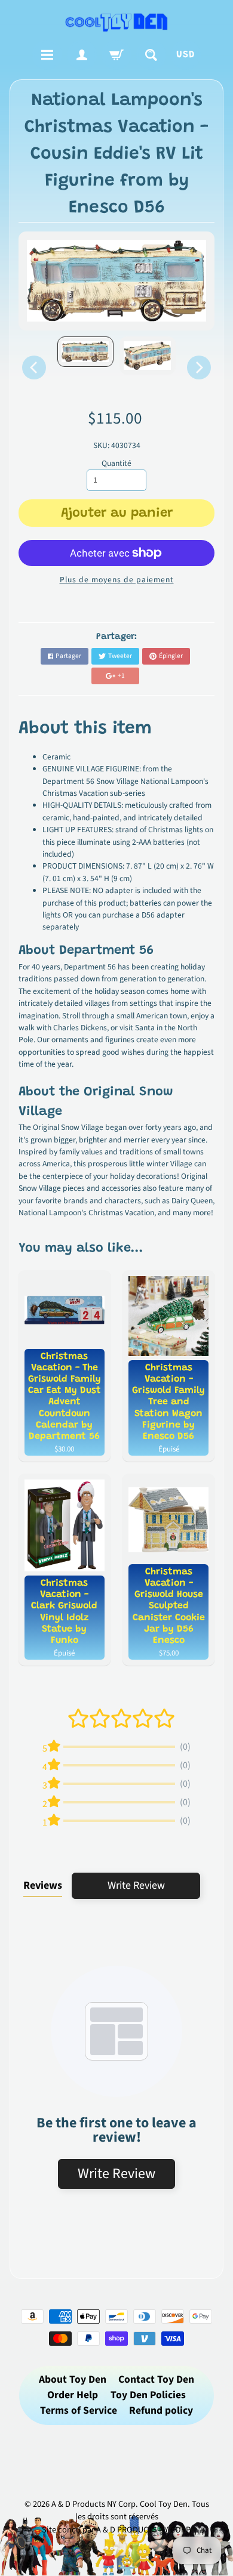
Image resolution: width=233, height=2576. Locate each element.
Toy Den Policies (148, 2395)
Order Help (73, 2395)
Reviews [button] (43, 1885)
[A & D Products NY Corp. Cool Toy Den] (117, 22)
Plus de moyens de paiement (117, 580)
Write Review (136, 1885)
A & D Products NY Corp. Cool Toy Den (119, 2504)
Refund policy (161, 2410)
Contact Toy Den (156, 2379)
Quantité (116, 463)
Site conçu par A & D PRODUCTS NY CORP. (117, 2530)
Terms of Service (79, 2410)
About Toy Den (73, 2379)
